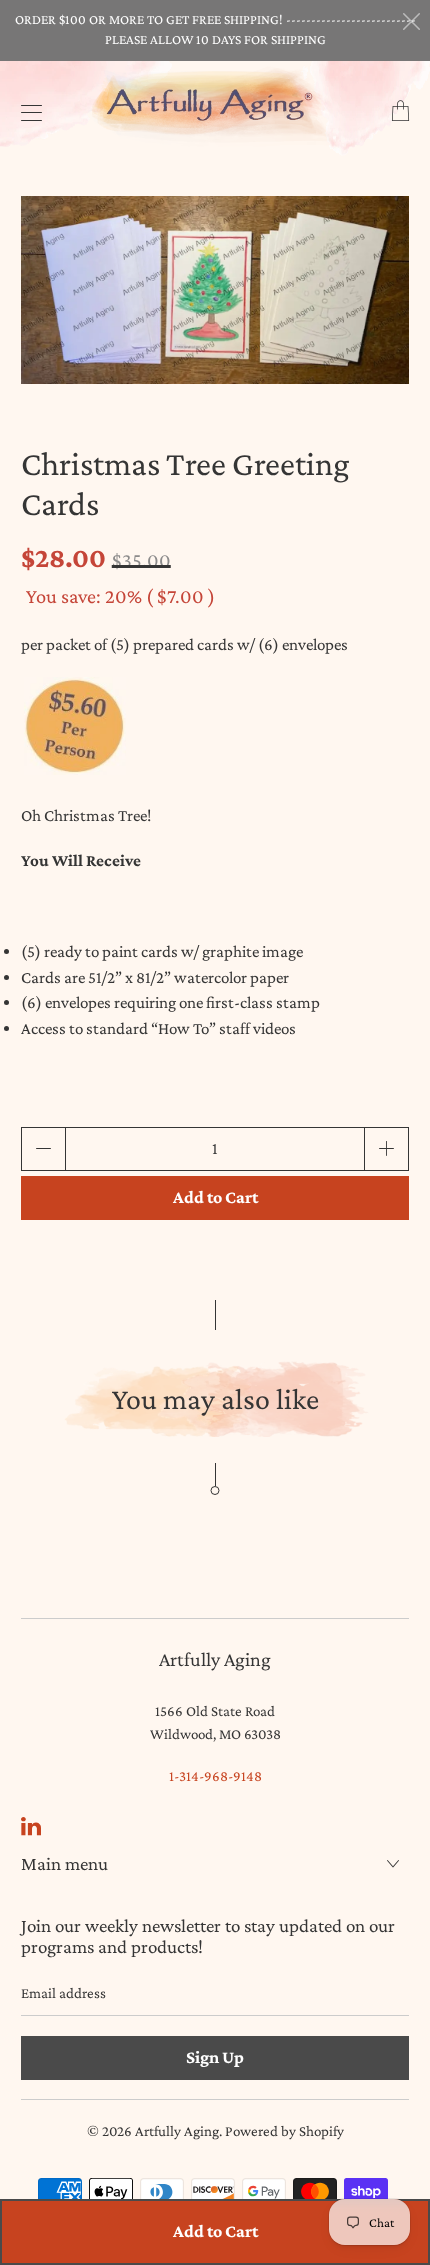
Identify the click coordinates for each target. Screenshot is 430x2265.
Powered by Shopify (284, 2131)
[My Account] (26, 112)
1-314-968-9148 (215, 1776)
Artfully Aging (177, 2131)
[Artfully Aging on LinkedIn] (31, 1826)
